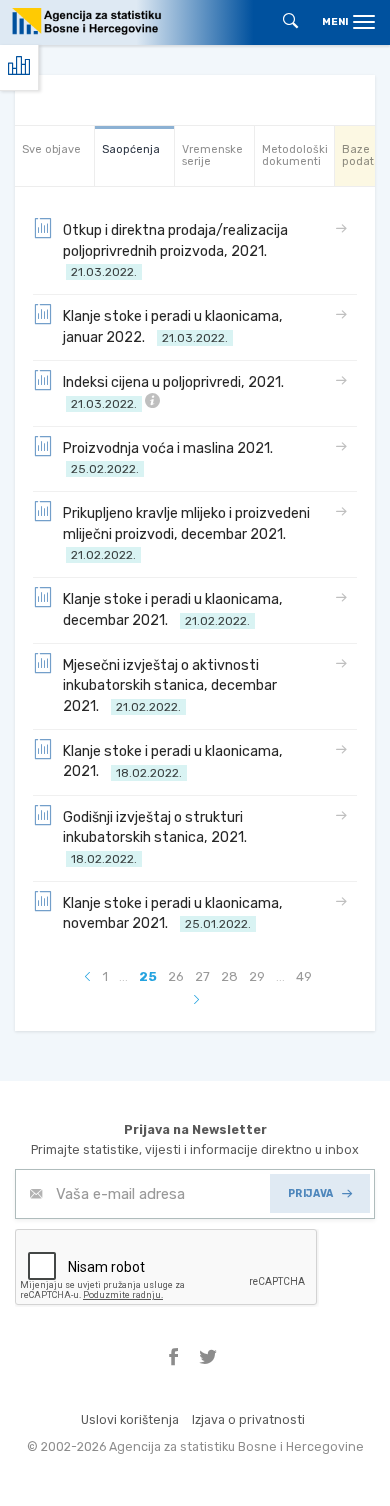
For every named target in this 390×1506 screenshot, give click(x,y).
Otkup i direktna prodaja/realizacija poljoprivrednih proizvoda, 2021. (175, 250)
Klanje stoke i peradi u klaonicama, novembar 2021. (173, 913)
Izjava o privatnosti (248, 1419)
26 (176, 976)
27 (202, 976)
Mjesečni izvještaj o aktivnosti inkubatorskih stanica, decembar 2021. (170, 686)
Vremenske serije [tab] (212, 155)
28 (229, 976)
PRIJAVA (311, 1193)
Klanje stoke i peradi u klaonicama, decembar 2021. (173, 609)
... (123, 976)
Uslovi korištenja (130, 1419)
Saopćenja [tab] (131, 149)
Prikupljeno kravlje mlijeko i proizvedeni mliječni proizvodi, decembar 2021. (186, 533)
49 (304, 976)
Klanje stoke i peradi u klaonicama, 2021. (173, 761)
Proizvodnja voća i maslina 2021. (171, 458)
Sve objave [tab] (51, 149)
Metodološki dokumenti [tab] (295, 155)
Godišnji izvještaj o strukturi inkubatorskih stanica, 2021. (158, 837)
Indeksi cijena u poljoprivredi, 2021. (176, 392)
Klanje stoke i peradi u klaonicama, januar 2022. (173, 326)
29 (257, 976)
